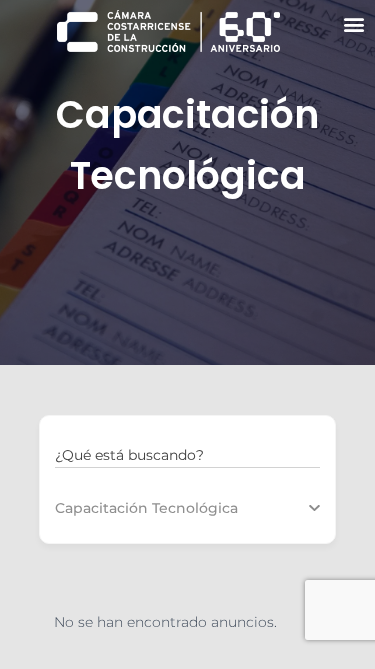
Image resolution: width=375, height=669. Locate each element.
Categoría (89, 508)
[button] (353, 23)
